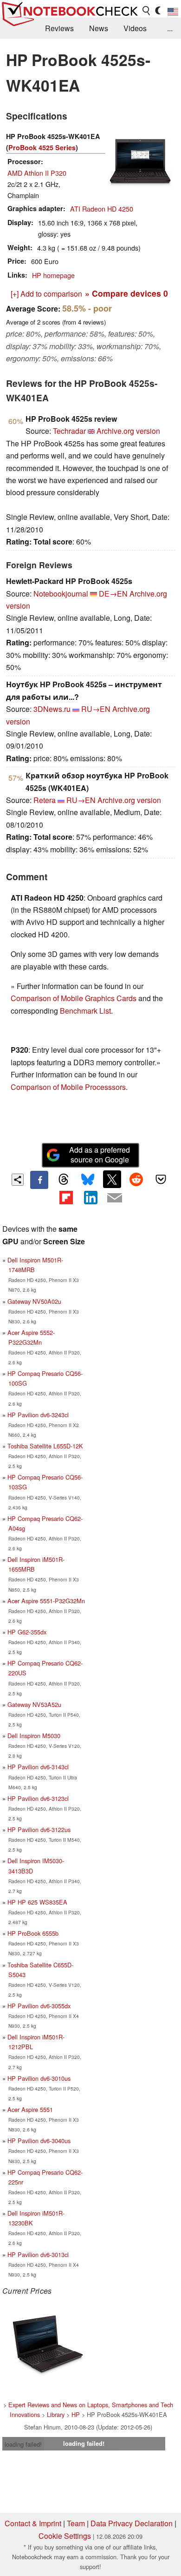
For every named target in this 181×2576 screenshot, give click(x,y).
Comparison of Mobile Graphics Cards (74, 998)
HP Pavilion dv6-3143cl (38, 1767)
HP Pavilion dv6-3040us (39, 2141)
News (99, 28)
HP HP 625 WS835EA (37, 1902)
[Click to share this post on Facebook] (39, 1180)
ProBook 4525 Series (42, 147)
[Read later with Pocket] (161, 1179)
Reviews (59, 28)
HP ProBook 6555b (33, 1933)
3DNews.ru (52, 709)
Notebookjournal (61, 594)
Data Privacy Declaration (132, 2523)
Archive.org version (128, 431)
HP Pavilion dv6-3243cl (38, 1415)
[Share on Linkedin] (90, 1198)
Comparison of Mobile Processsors (68, 1087)
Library (56, 2414)
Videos (135, 28)
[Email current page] (115, 1198)
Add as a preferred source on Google (100, 1155)
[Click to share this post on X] (112, 1179)
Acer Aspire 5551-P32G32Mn (46, 1601)
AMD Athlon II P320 (37, 173)
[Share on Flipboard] (66, 1198)
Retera (45, 800)
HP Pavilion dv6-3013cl (38, 2254)
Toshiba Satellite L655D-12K (45, 1446)
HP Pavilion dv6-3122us (39, 1829)
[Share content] (18, 1180)
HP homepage (53, 275)
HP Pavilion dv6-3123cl (38, 1798)
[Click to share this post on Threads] (64, 1180)
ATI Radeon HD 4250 (102, 209)
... (170, 28)
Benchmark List (85, 1011)
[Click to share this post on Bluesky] (88, 1180)
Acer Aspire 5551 (30, 2109)
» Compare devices (126, 293)
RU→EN (96, 709)
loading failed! (23, 2444)
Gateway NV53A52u (34, 1704)
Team (76, 2523)
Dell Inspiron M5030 (34, 1736)
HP (76, 2414)
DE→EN (113, 594)
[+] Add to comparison (46, 294)
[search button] (147, 11)
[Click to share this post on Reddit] (136, 1179)
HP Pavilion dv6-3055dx (39, 2006)
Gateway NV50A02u (34, 1301)
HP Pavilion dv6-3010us (39, 2078)
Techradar (69, 431)
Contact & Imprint (33, 2523)
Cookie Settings (65, 2536)
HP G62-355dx (27, 1632)
